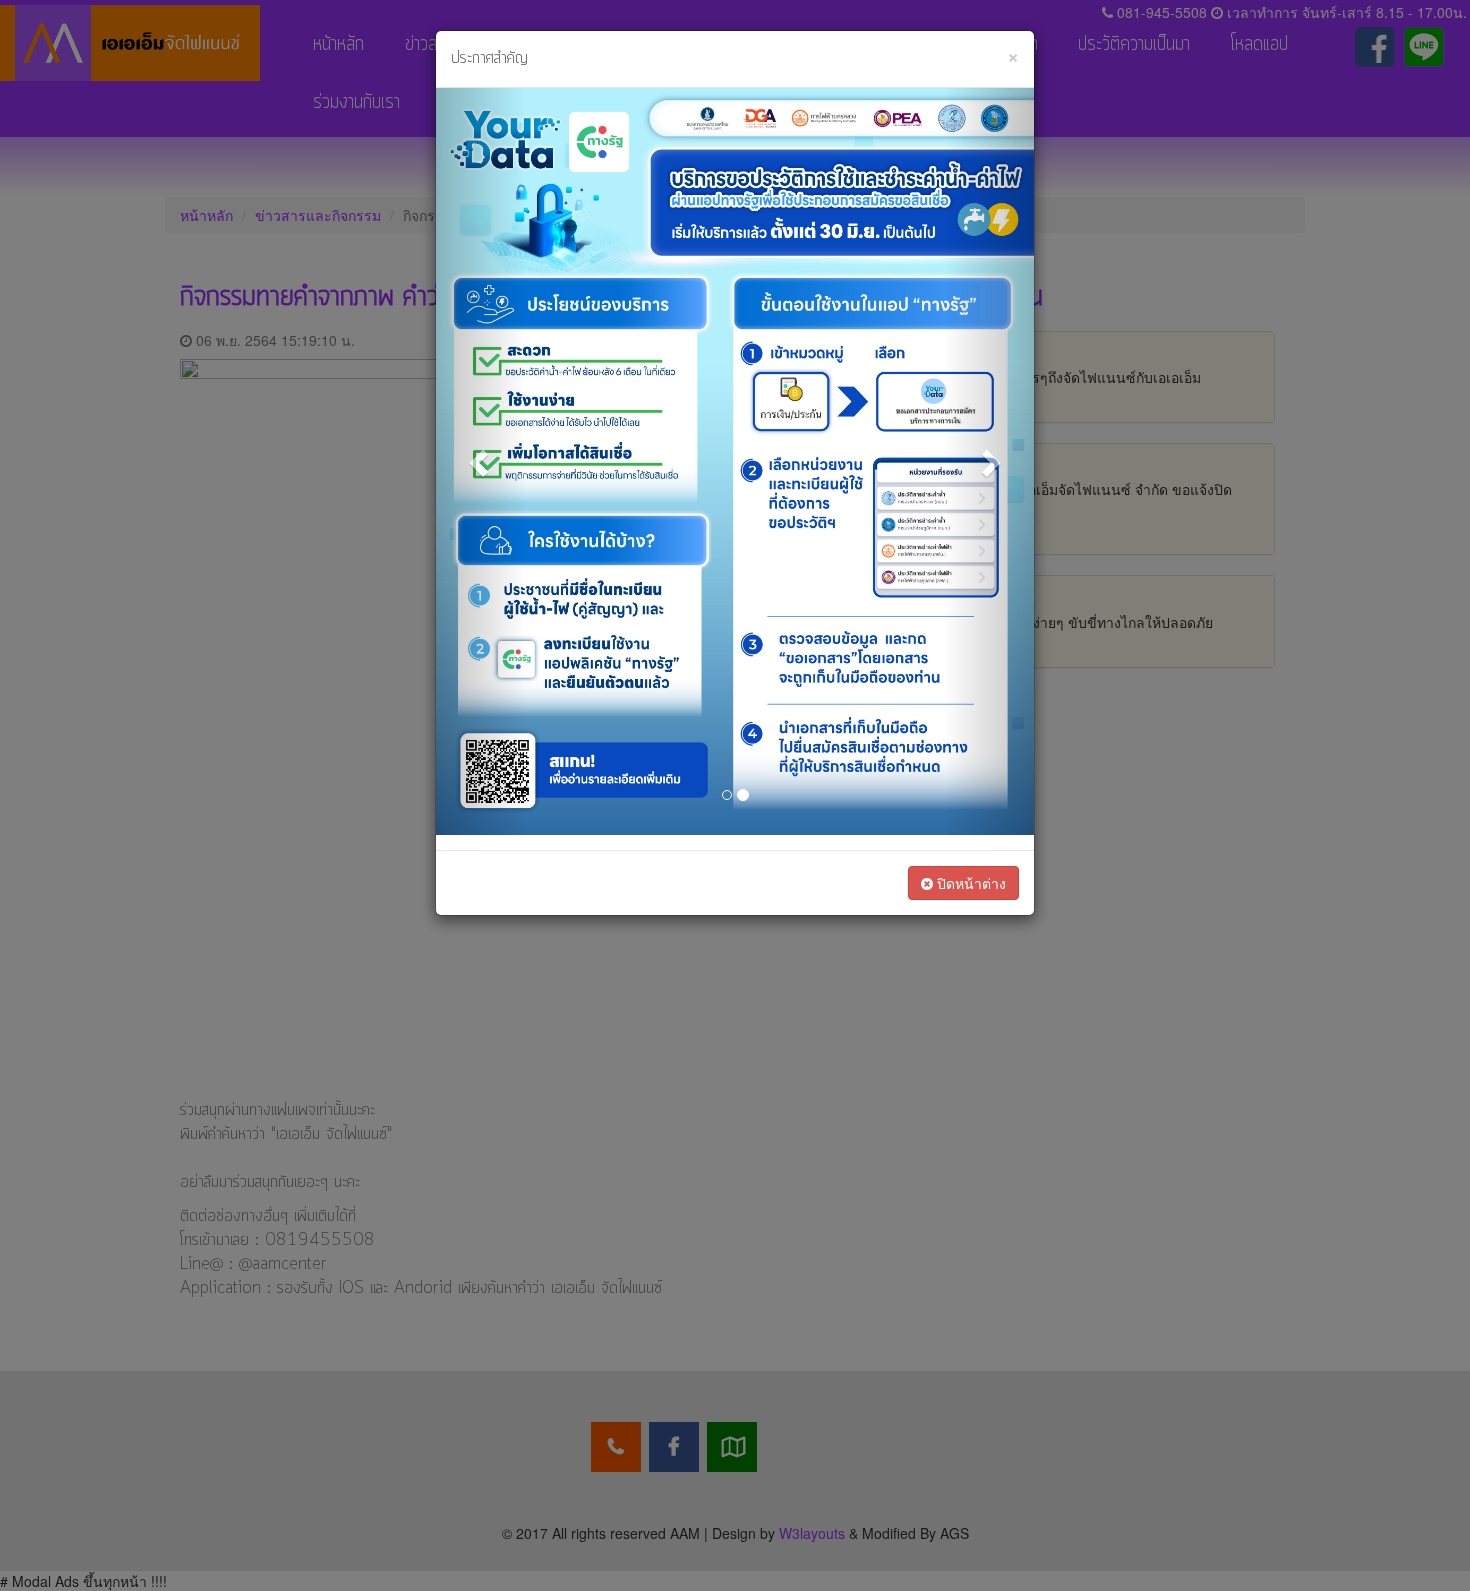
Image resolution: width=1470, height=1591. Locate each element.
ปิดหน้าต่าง (969, 883)
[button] (481, 462)
